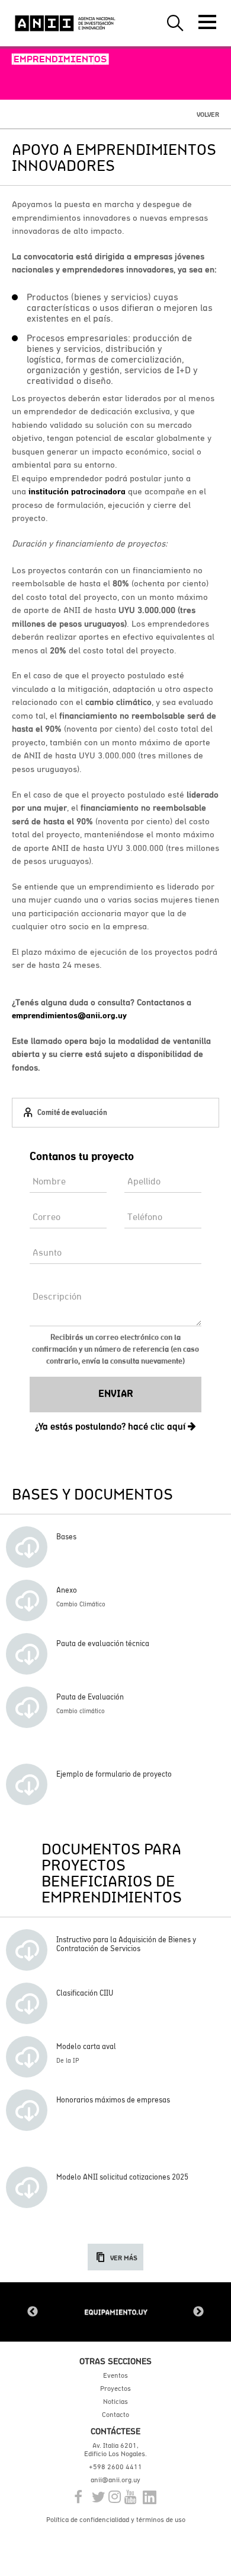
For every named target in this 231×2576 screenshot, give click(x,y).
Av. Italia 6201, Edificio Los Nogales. (115, 2450)
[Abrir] (207, 22)
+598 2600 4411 (115, 2467)
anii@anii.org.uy (115, 2480)
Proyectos (115, 2388)
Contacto (115, 2415)
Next (198, 2312)
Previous (33, 2312)
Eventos (115, 2375)
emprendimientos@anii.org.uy (69, 1015)
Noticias (115, 2402)
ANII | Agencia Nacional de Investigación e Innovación (65, 23)
